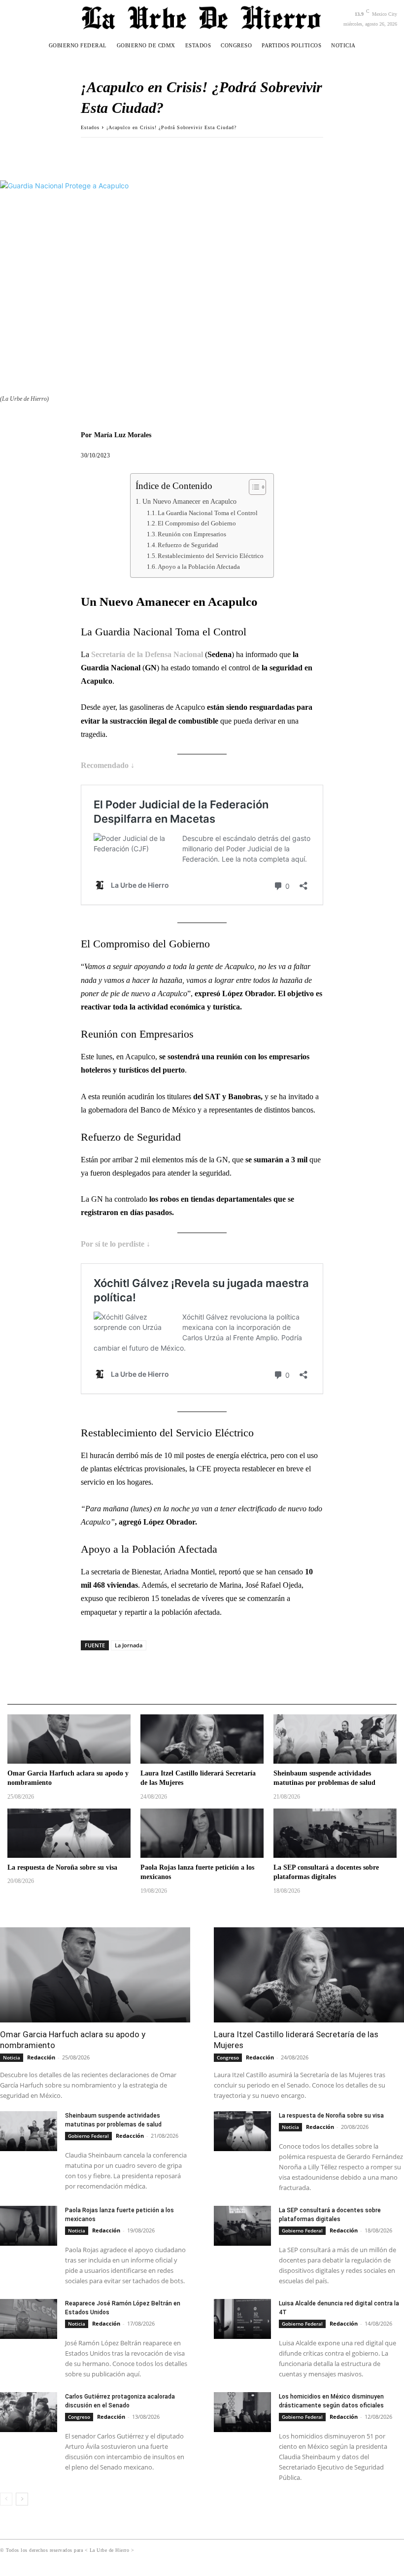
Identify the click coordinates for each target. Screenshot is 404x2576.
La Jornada (129, 1645)
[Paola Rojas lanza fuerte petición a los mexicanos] (202, 1833)
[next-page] (22, 2499)
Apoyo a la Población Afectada (199, 567)
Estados (90, 127)
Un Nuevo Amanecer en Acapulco (189, 501)
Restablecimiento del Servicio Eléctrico (211, 556)
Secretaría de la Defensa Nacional (147, 654)
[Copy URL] (159, 152)
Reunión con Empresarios (192, 534)
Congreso (228, 2057)
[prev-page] (6, 2499)
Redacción (41, 2057)
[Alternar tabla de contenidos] (252, 487)
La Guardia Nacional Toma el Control (208, 513)
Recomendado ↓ (108, 765)
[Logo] (202, 17)
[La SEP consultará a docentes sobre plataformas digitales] (335, 1833)
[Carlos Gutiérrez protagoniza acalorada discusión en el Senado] (29, 2412)
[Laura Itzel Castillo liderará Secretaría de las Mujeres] (202, 1739)
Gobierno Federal (88, 2136)
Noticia (12, 2057)
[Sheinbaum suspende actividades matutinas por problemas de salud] (335, 1739)
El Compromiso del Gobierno (197, 523)
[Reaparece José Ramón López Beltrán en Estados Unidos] (29, 2319)
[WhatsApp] (136, 152)
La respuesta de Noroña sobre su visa (62, 1867)
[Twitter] (113, 152)
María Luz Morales (123, 435)
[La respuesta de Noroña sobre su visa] (69, 1833)
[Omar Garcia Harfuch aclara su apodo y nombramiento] (69, 1739)
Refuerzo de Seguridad (188, 545)
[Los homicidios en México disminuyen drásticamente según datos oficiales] (242, 2412)
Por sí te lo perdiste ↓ (116, 1244)
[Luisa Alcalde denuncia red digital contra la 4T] (242, 2319)
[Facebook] (91, 152)
